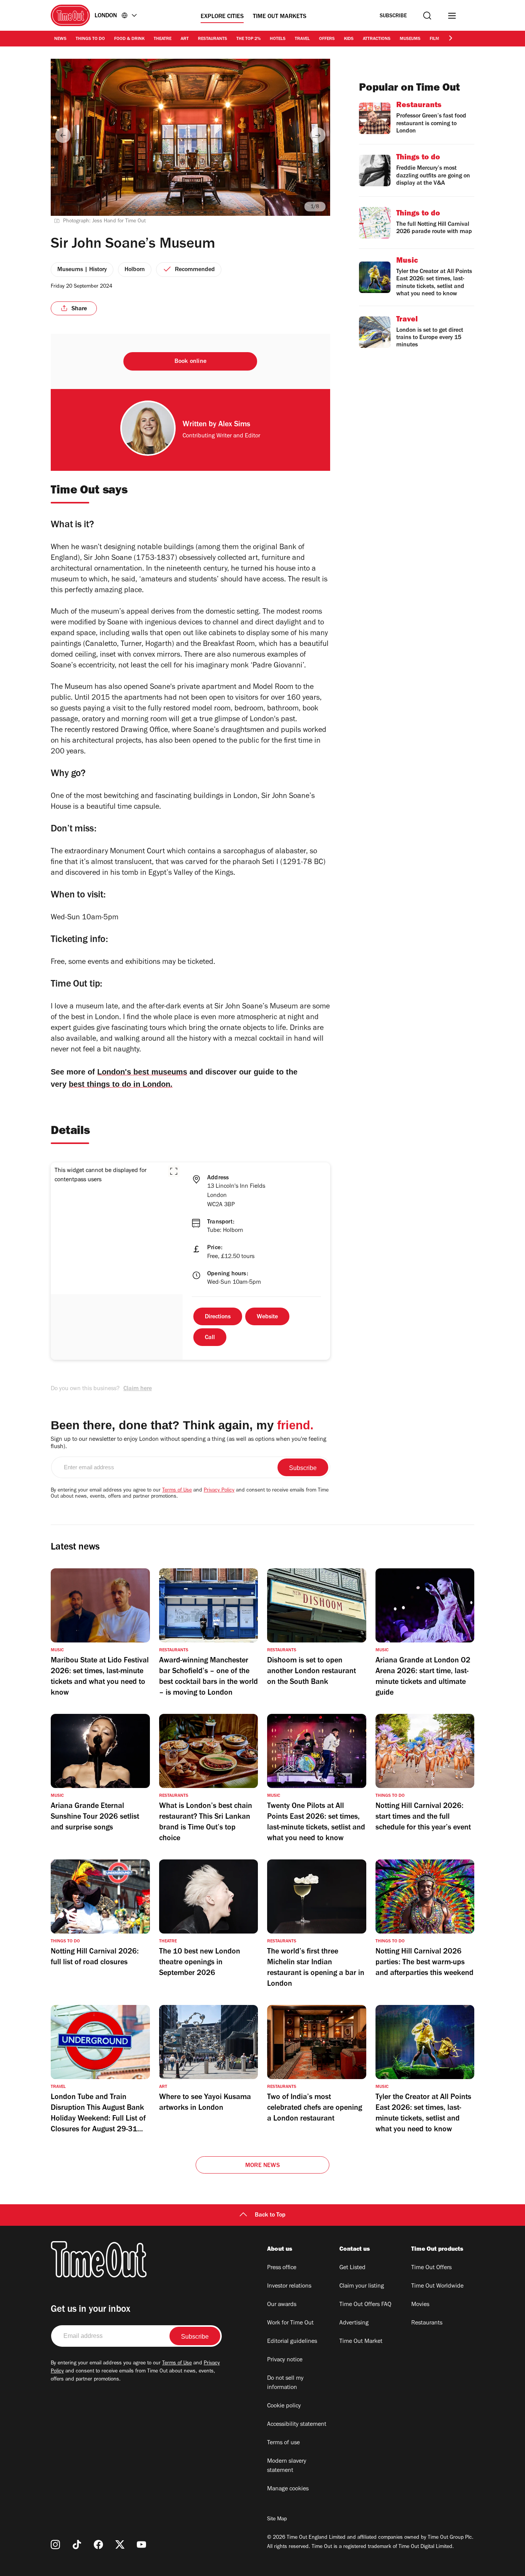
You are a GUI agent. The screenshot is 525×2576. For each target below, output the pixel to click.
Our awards (282, 2305)
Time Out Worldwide (437, 2286)
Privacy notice (285, 2360)
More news (262, 2166)
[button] (174, 1171)
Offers (327, 39)
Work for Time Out (290, 2323)
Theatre (163, 39)
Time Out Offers (431, 2268)
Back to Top (270, 2215)
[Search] (427, 16)
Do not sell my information (285, 2383)
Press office (282, 2268)
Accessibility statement (297, 2425)
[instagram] (55, 2545)
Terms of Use (177, 1491)
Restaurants (213, 39)
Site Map (277, 2520)
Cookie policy (284, 2406)
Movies (420, 2305)
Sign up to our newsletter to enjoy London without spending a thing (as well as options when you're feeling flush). (189, 1443)
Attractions (377, 39)
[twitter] (120, 2545)
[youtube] (141, 2545)
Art (185, 39)
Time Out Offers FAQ (365, 2305)
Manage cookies (288, 2489)
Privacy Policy (219, 1491)
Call (210, 1338)
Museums (410, 39)
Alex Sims (234, 425)
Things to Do (90, 39)
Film (434, 39)
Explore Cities (222, 17)
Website (267, 1317)
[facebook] (98, 2545)
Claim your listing (362, 2286)
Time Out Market (361, 2342)
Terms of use (283, 2443)
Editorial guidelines (292, 2342)
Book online (190, 362)
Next (318, 135)
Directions (218, 1317)
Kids (349, 39)
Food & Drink (129, 39)
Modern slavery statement (287, 2466)
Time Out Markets (280, 17)
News (60, 39)
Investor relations (289, 2286)
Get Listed (352, 2268)
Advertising (354, 2323)
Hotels (278, 39)
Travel (302, 39)
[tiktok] (77, 2545)
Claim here (138, 1389)
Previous (63, 135)
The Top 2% (248, 39)
